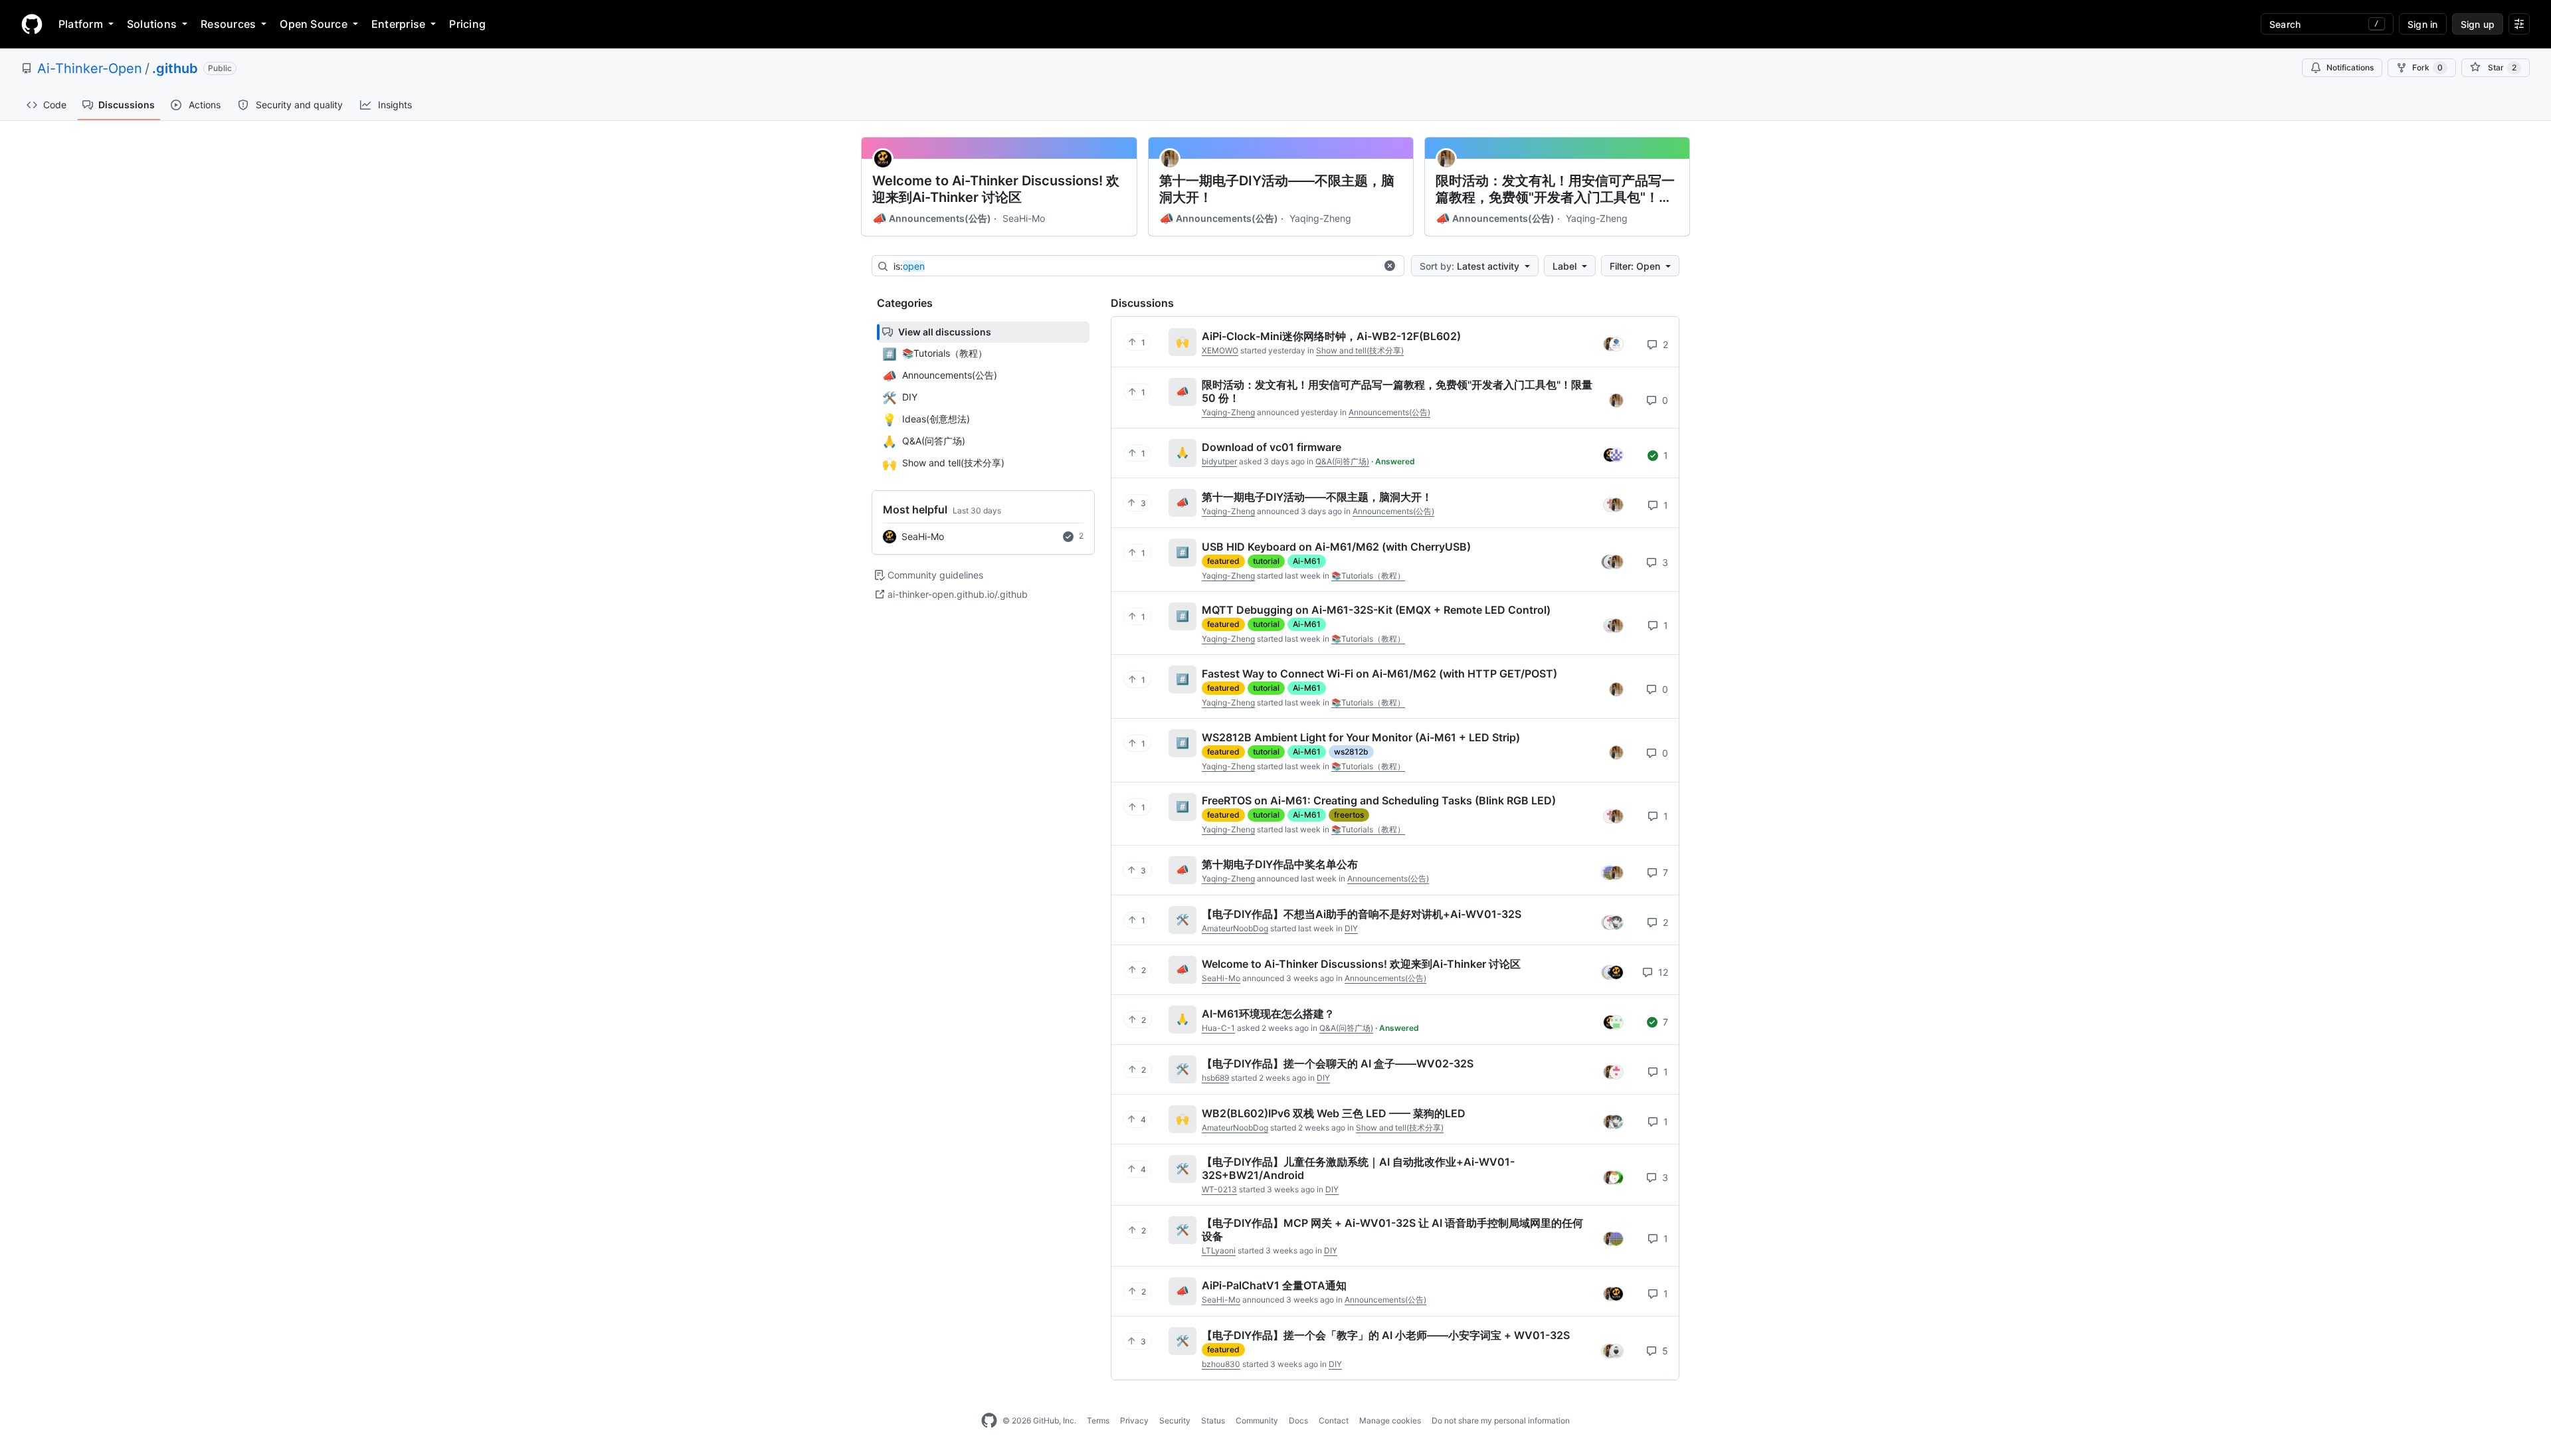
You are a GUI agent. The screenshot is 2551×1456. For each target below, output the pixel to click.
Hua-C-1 (1218, 1028)
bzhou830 (1221, 1364)
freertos (1349, 815)
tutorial (1266, 561)
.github (175, 68)
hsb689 (1215, 1078)
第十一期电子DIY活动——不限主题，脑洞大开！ (1277, 189)
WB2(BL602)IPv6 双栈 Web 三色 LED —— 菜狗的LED (1334, 1113)
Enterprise (398, 24)
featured (1223, 561)
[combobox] (1135, 266)
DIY (1351, 928)
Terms (1098, 1420)
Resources (228, 24)
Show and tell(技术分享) (1360, 350)
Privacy (1134, 1420)
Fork (2427, 67)
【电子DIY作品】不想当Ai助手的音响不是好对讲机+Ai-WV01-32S (1362, 914)
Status (1213, 1420)
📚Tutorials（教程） (1368, 576)
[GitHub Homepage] (989, 1421)
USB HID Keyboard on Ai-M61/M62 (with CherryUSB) (1336, 547)
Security (1175, 1420)
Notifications (2350, 67)
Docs (1298, 1420)
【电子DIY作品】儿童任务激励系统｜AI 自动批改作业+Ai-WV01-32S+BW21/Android (1358, 1168)
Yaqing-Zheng (1320, 218)
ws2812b (1351, 752)
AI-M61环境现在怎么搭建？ (1268, 1014)
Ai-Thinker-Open (90, 68)
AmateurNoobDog (1235, 928)
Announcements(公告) (932, 219)
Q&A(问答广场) (1342, 461)
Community (1257, 1420)
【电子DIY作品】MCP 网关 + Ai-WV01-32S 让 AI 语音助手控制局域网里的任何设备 (1392, 1229)
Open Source (314, 24)
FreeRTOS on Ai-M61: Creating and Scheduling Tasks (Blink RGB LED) (1379, 800)
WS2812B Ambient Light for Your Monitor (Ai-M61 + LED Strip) (1361, 737)
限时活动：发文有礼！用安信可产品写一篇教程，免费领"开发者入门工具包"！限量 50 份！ (1555, 189)
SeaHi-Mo (1024, 218)
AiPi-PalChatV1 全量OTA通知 (1274, 1285)
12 (1662, 972)
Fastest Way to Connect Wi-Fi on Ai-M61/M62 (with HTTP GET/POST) (1379, 674)
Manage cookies (1390, 1420)
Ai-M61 (1307, 561)
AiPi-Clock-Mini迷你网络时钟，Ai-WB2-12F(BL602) (1331, 336)
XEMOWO (1220, 350)
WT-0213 (1219, 1189)
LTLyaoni (1219, 1250)
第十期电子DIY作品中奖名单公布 (1280, 864)
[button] (1390, 266)
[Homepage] (32, 24)
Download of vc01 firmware (1272, 447)
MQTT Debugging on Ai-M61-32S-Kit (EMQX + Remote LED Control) (1376, 610)
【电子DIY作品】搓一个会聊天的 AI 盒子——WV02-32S (1338, 1063)
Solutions (152, 24)
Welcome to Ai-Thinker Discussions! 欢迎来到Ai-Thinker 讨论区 (996, 189)
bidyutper (1219, 461)
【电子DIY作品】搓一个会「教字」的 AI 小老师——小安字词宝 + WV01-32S (1386, 1335)
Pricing (467, 24)
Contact (1334, 1420)
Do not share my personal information (1501, 1420)
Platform (81, 24)
